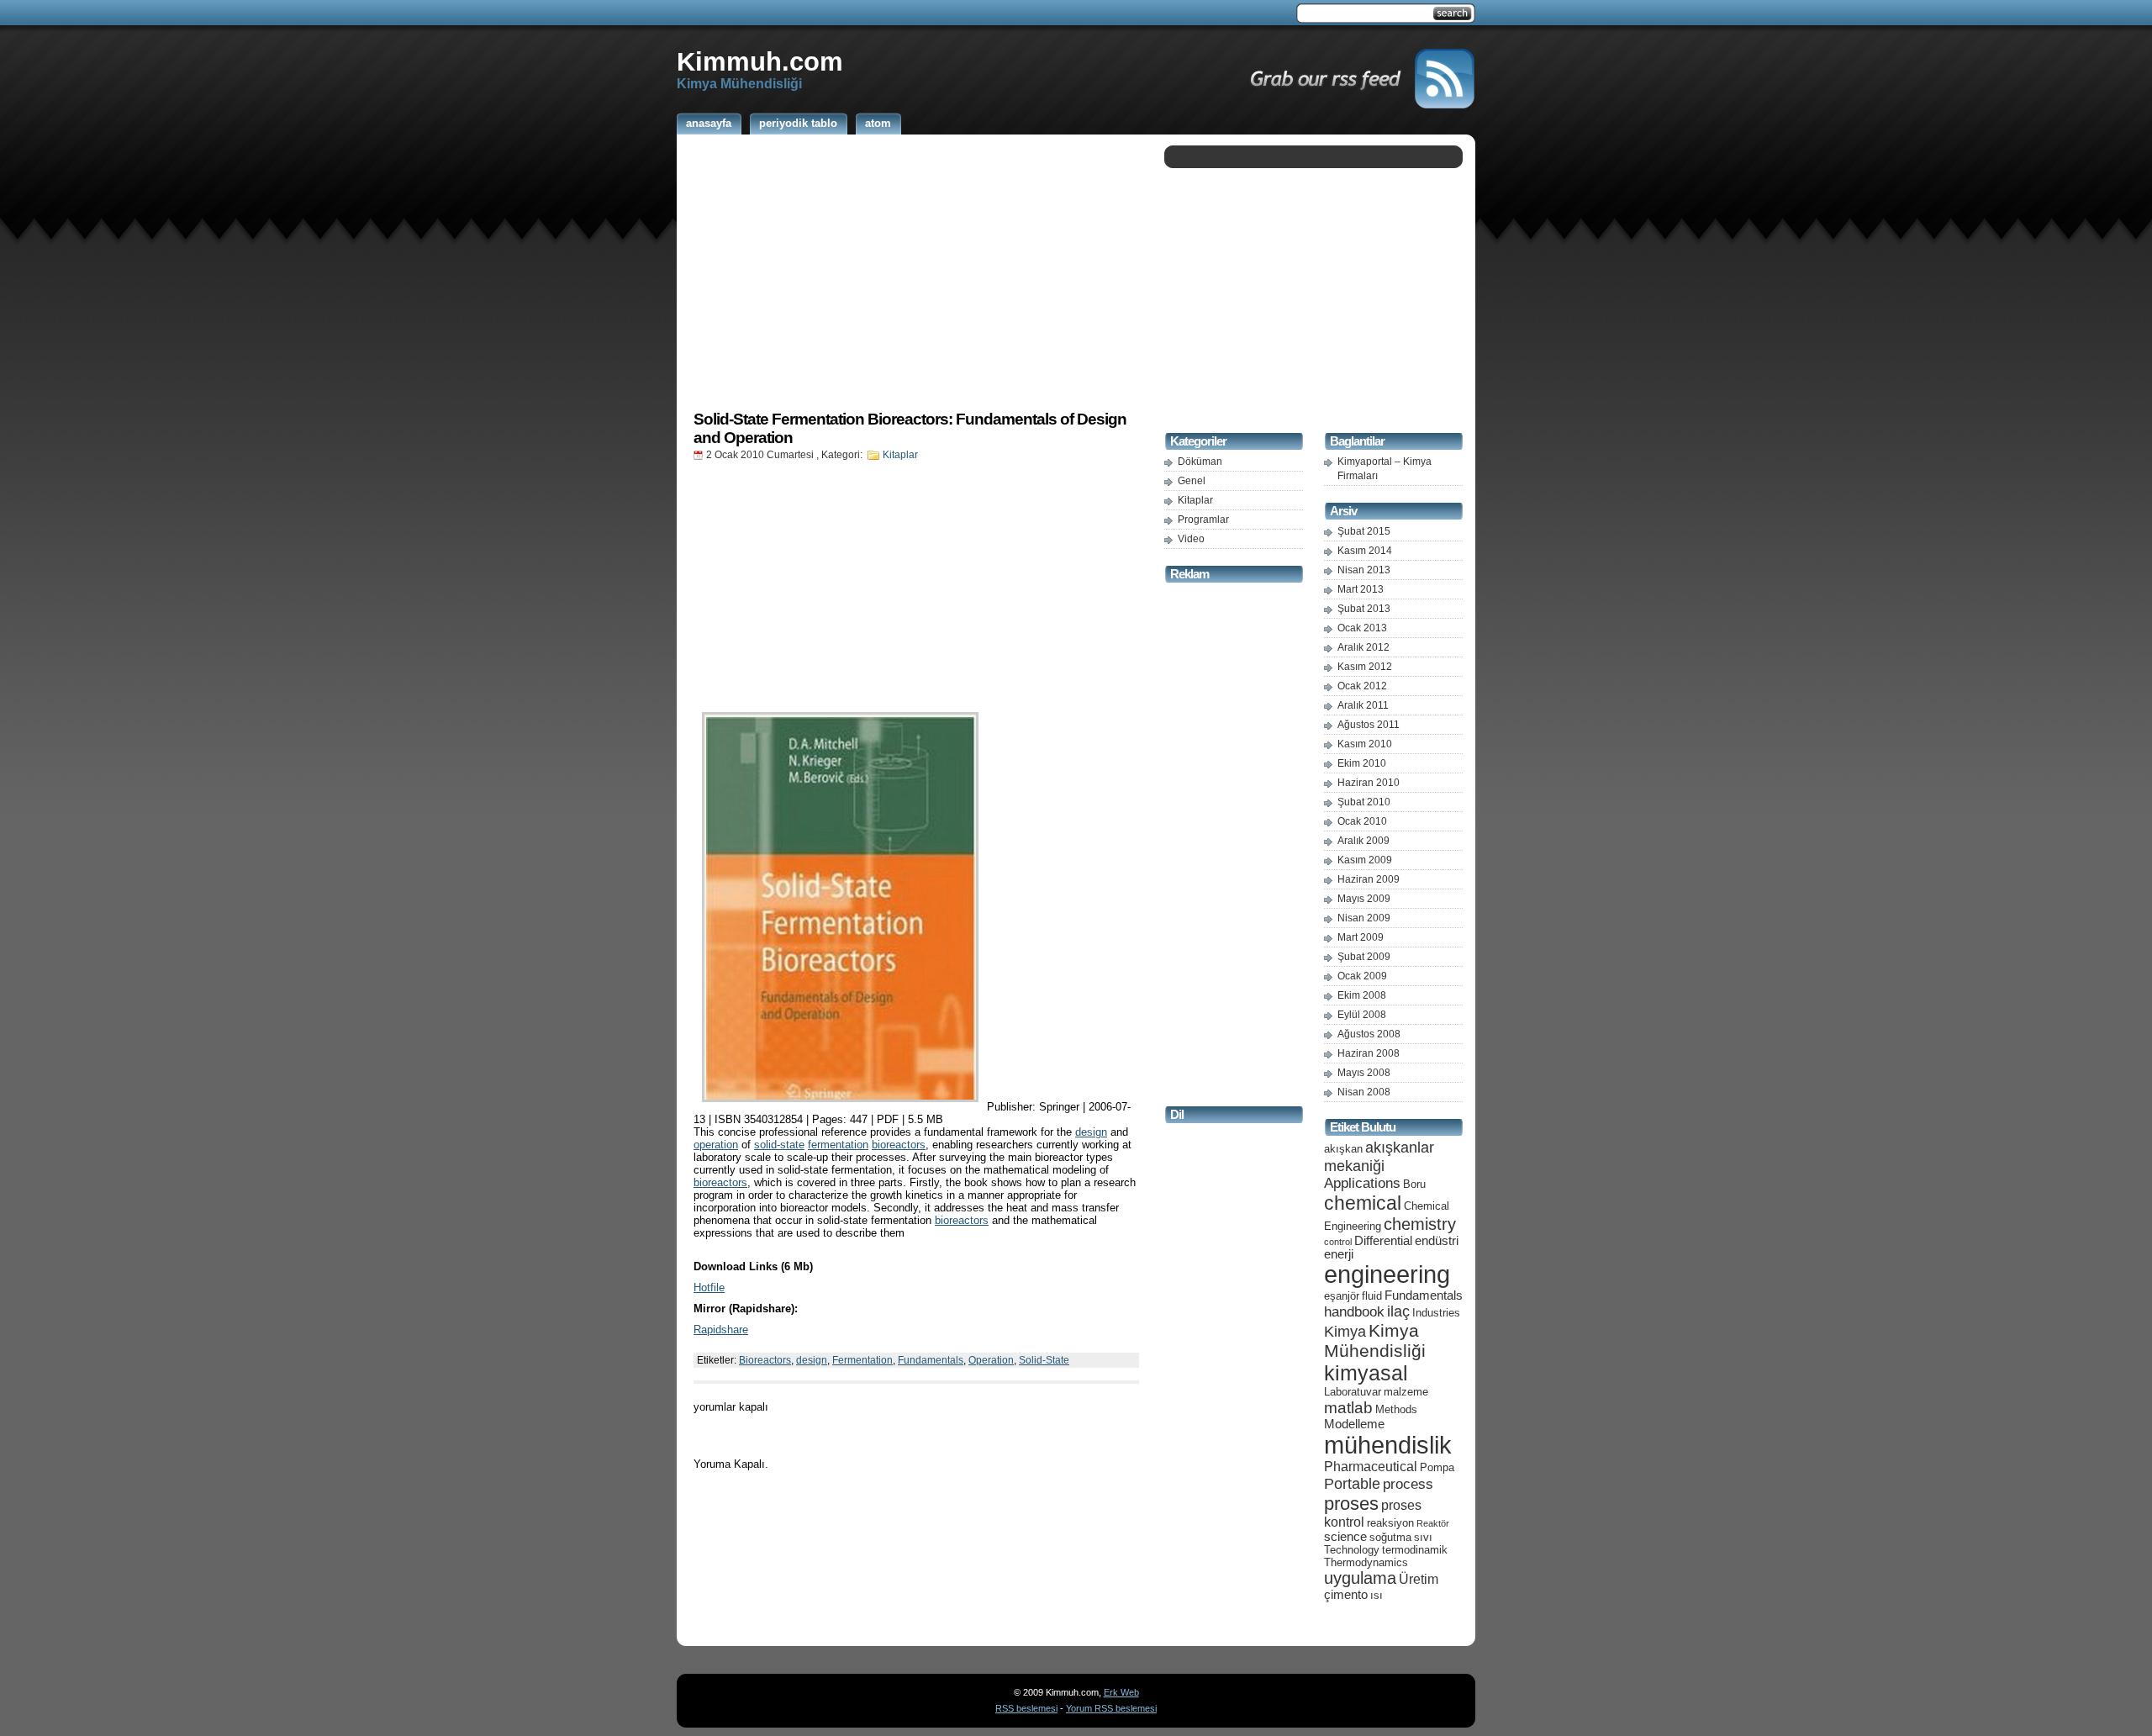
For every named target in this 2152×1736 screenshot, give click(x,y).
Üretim (1419, 1579)
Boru (1414, 1184)
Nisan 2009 (1364, 918)
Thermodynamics (1366, 1562)
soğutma (1390, 1537)
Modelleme (1354, 1424)
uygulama (1360, 1578)
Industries (1436, 1313)
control (1338, 1242)
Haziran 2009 (1369, 879)
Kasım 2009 (1365, 860)
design (1091, 1132)
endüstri (1437, 1241)
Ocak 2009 (1362, 976)
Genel (1192, 481)
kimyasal (1366, 1373)
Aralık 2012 (1363, 647)
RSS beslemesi (1026, 1708)
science (1345, 1537)
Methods (1396, 1409)
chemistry (1420, 1224)
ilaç (1398, 1311)
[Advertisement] (916, 272)
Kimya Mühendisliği (1375, 1340)
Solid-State (1044, 1360)
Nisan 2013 (1364, 570)
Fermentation (862, 1360)
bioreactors (899, 1145)
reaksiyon (1390, 1523)
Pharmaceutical (1371, 1467)
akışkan (1343, 1149)
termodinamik (1415, 1550)
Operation (991, 1360)
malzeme (1406, 1392)
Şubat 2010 (1364, 802)
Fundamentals (931, 1360)
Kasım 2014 (1365, 551)
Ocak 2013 (1362, 628)
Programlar (1203, 520)
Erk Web (1121, 1692)
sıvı (1423, 1537)
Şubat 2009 (1364, 957)
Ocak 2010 (1362, 821)
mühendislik (1388, 1445)
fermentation (838, 1145)
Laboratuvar (1353, 1392)
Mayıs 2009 (1364, 899)
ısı (1377, 1595)
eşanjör (1342, 1296)
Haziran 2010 (1369, 783)
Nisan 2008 (1364, 1092)
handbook (1354, 1312)
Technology (1352, 1550)
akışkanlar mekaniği (1379, 1156)
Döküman (1200, 462)
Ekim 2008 (1362, 995)
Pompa (1437, 1467)
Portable (1352, 1483)
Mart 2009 (1361, 937)
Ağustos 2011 (1369, 725)
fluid (1372, 1296)
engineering (1387, 1274)
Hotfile (709, 1287)
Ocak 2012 (1362, 686)
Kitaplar (900, 455)
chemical (1363, 1203)
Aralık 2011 (1363, 705)
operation (716, 1145)
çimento (1346, 1595)
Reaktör (1433, 1523)
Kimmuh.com (760, 61)
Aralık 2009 (1363, 841)
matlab (1348, 1407)
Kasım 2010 (1365, 744)
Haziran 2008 (1369, 1053)
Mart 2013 (1361, 589)
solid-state (779, 1145)
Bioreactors (765, 1360)
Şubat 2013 (1364, 609)
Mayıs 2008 (1364, 1073)
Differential (1383, 1241)
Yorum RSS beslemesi (1111, 1708)
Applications (1362, 1183)
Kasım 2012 (1365, 667)
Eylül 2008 (1362, 1015)
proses (1351, 1504)
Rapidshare (721, 1330)
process (1408, 1484)
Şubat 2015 (1364, 531)
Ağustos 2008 (1369, 1034)
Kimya (1345, 1331)
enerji (1339, 1254)
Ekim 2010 (1362, 763)
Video (1191, 539)
